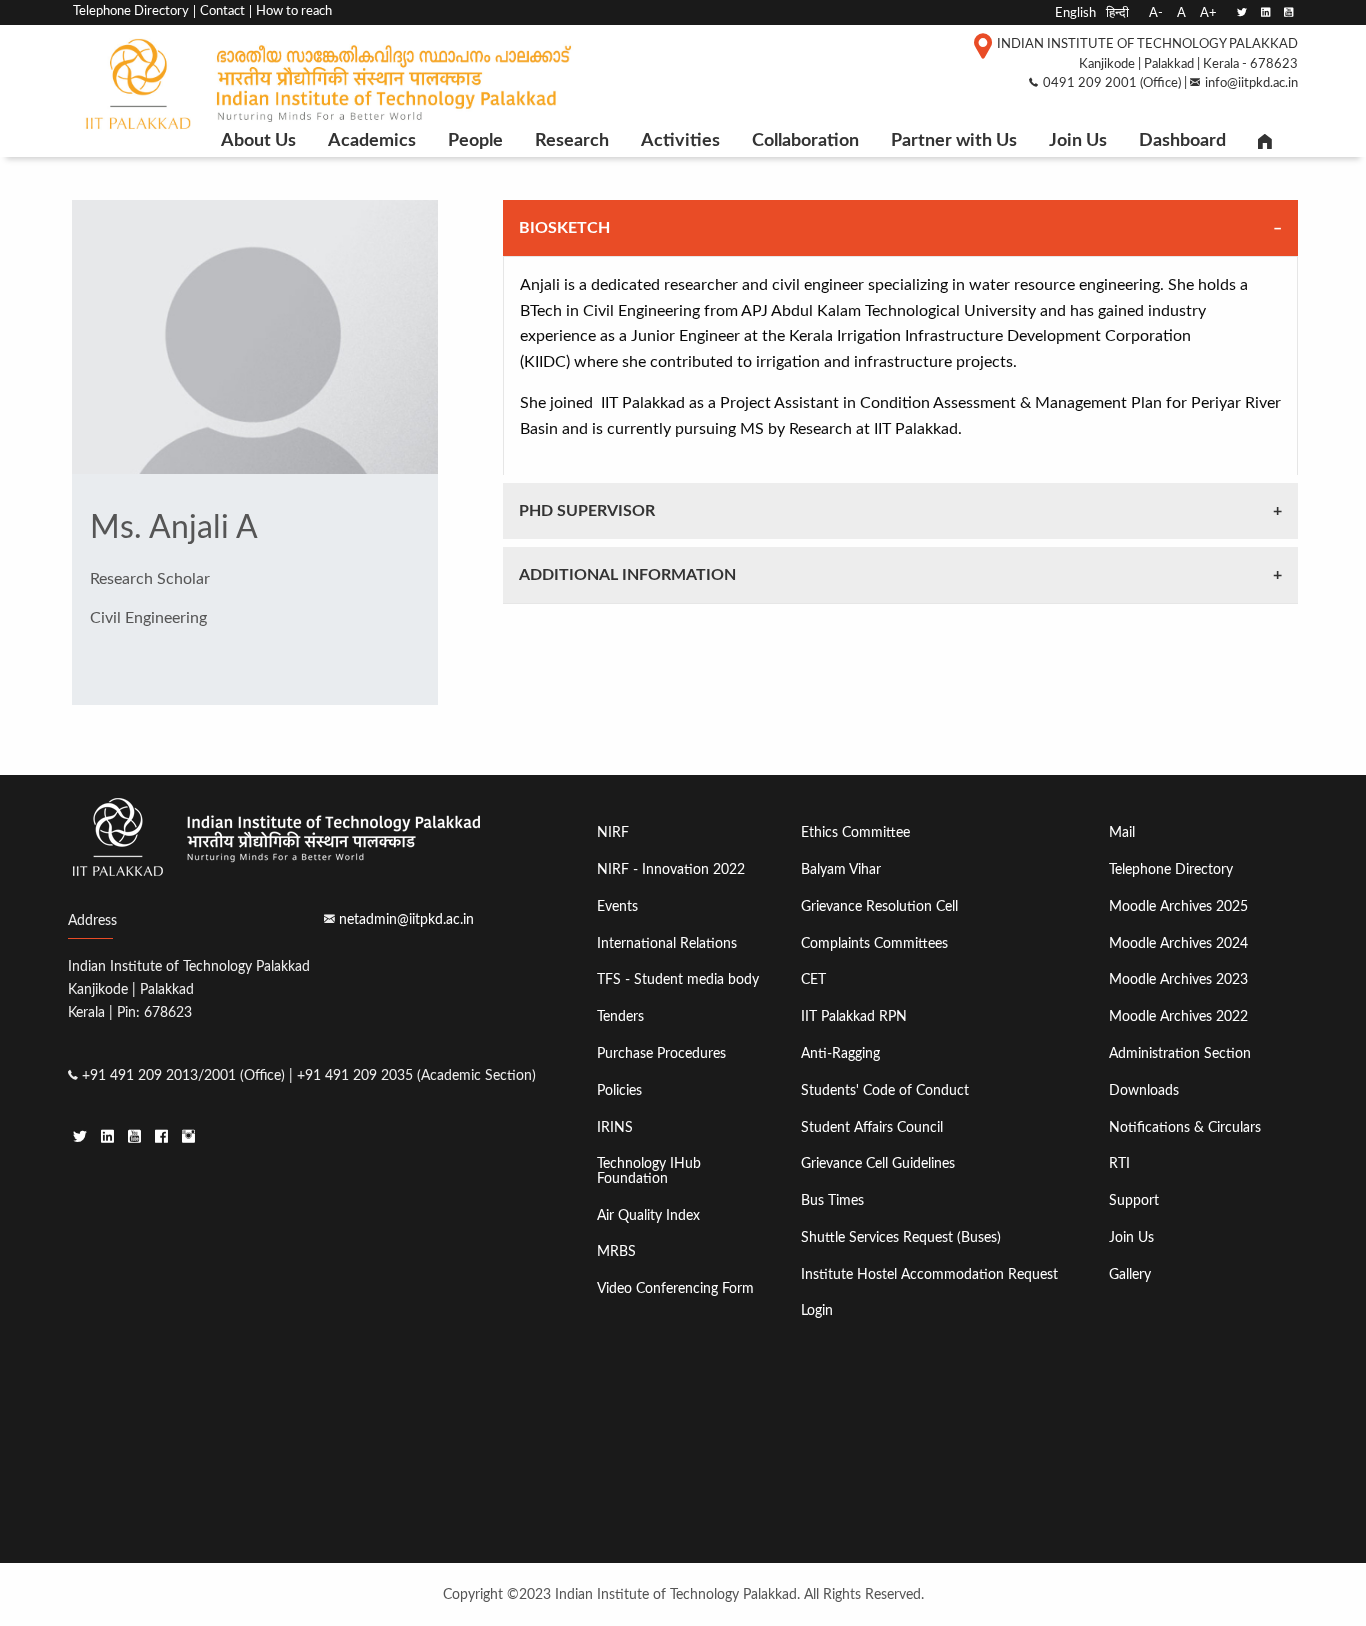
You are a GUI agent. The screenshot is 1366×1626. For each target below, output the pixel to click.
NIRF (613, 832)
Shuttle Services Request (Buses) (901, 1237)
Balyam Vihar (841, 869)
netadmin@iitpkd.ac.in (406, 919)
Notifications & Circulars (1185, 1127)
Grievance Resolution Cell (879, 906)
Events (617, 906)
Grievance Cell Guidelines (878, 1163)
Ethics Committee (855, 832)
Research (572, 141)
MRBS (616, 1251)
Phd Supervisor (587, 511)
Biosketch (564, 228)
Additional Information (627, 575)
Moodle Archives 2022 (1178, 1016)
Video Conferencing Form (675, 1288)
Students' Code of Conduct (885, 1090)
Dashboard (1182, 141)
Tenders (620, 1016)
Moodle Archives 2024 (1178, 943)
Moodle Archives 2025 (1178, 906)
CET (813, 979)
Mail (1122, 832)
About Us (258, 141)
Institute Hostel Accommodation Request (929, 1274)
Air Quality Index (648, 1215)
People (475, 141)
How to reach (294, 11)
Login (817, 1310)
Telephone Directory (131, 11)
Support (1134, 1200)
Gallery (1130, 1274)
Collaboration (805, 141)
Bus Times (832, 1200)
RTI (1119, 1163)
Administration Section (1180, 1053)
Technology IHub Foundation (649, 1170)
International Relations (667, 943)
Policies (619, 1090)
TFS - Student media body (678, 979)
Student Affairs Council (872, 1127)
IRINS (615, 1127)
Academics (372, 141)
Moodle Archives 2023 (1178, 979)
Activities (680, 141)
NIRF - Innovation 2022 (671, 869)
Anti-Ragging (840, 1053)
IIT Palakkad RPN (854, 1016)
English (1075, 13)
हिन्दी (1117, 13)
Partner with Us (954, 141)
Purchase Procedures (661, 1053)
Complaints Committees (874, 943)
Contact (222, 11)
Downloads (1144, 1090)
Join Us (1078, 141)
